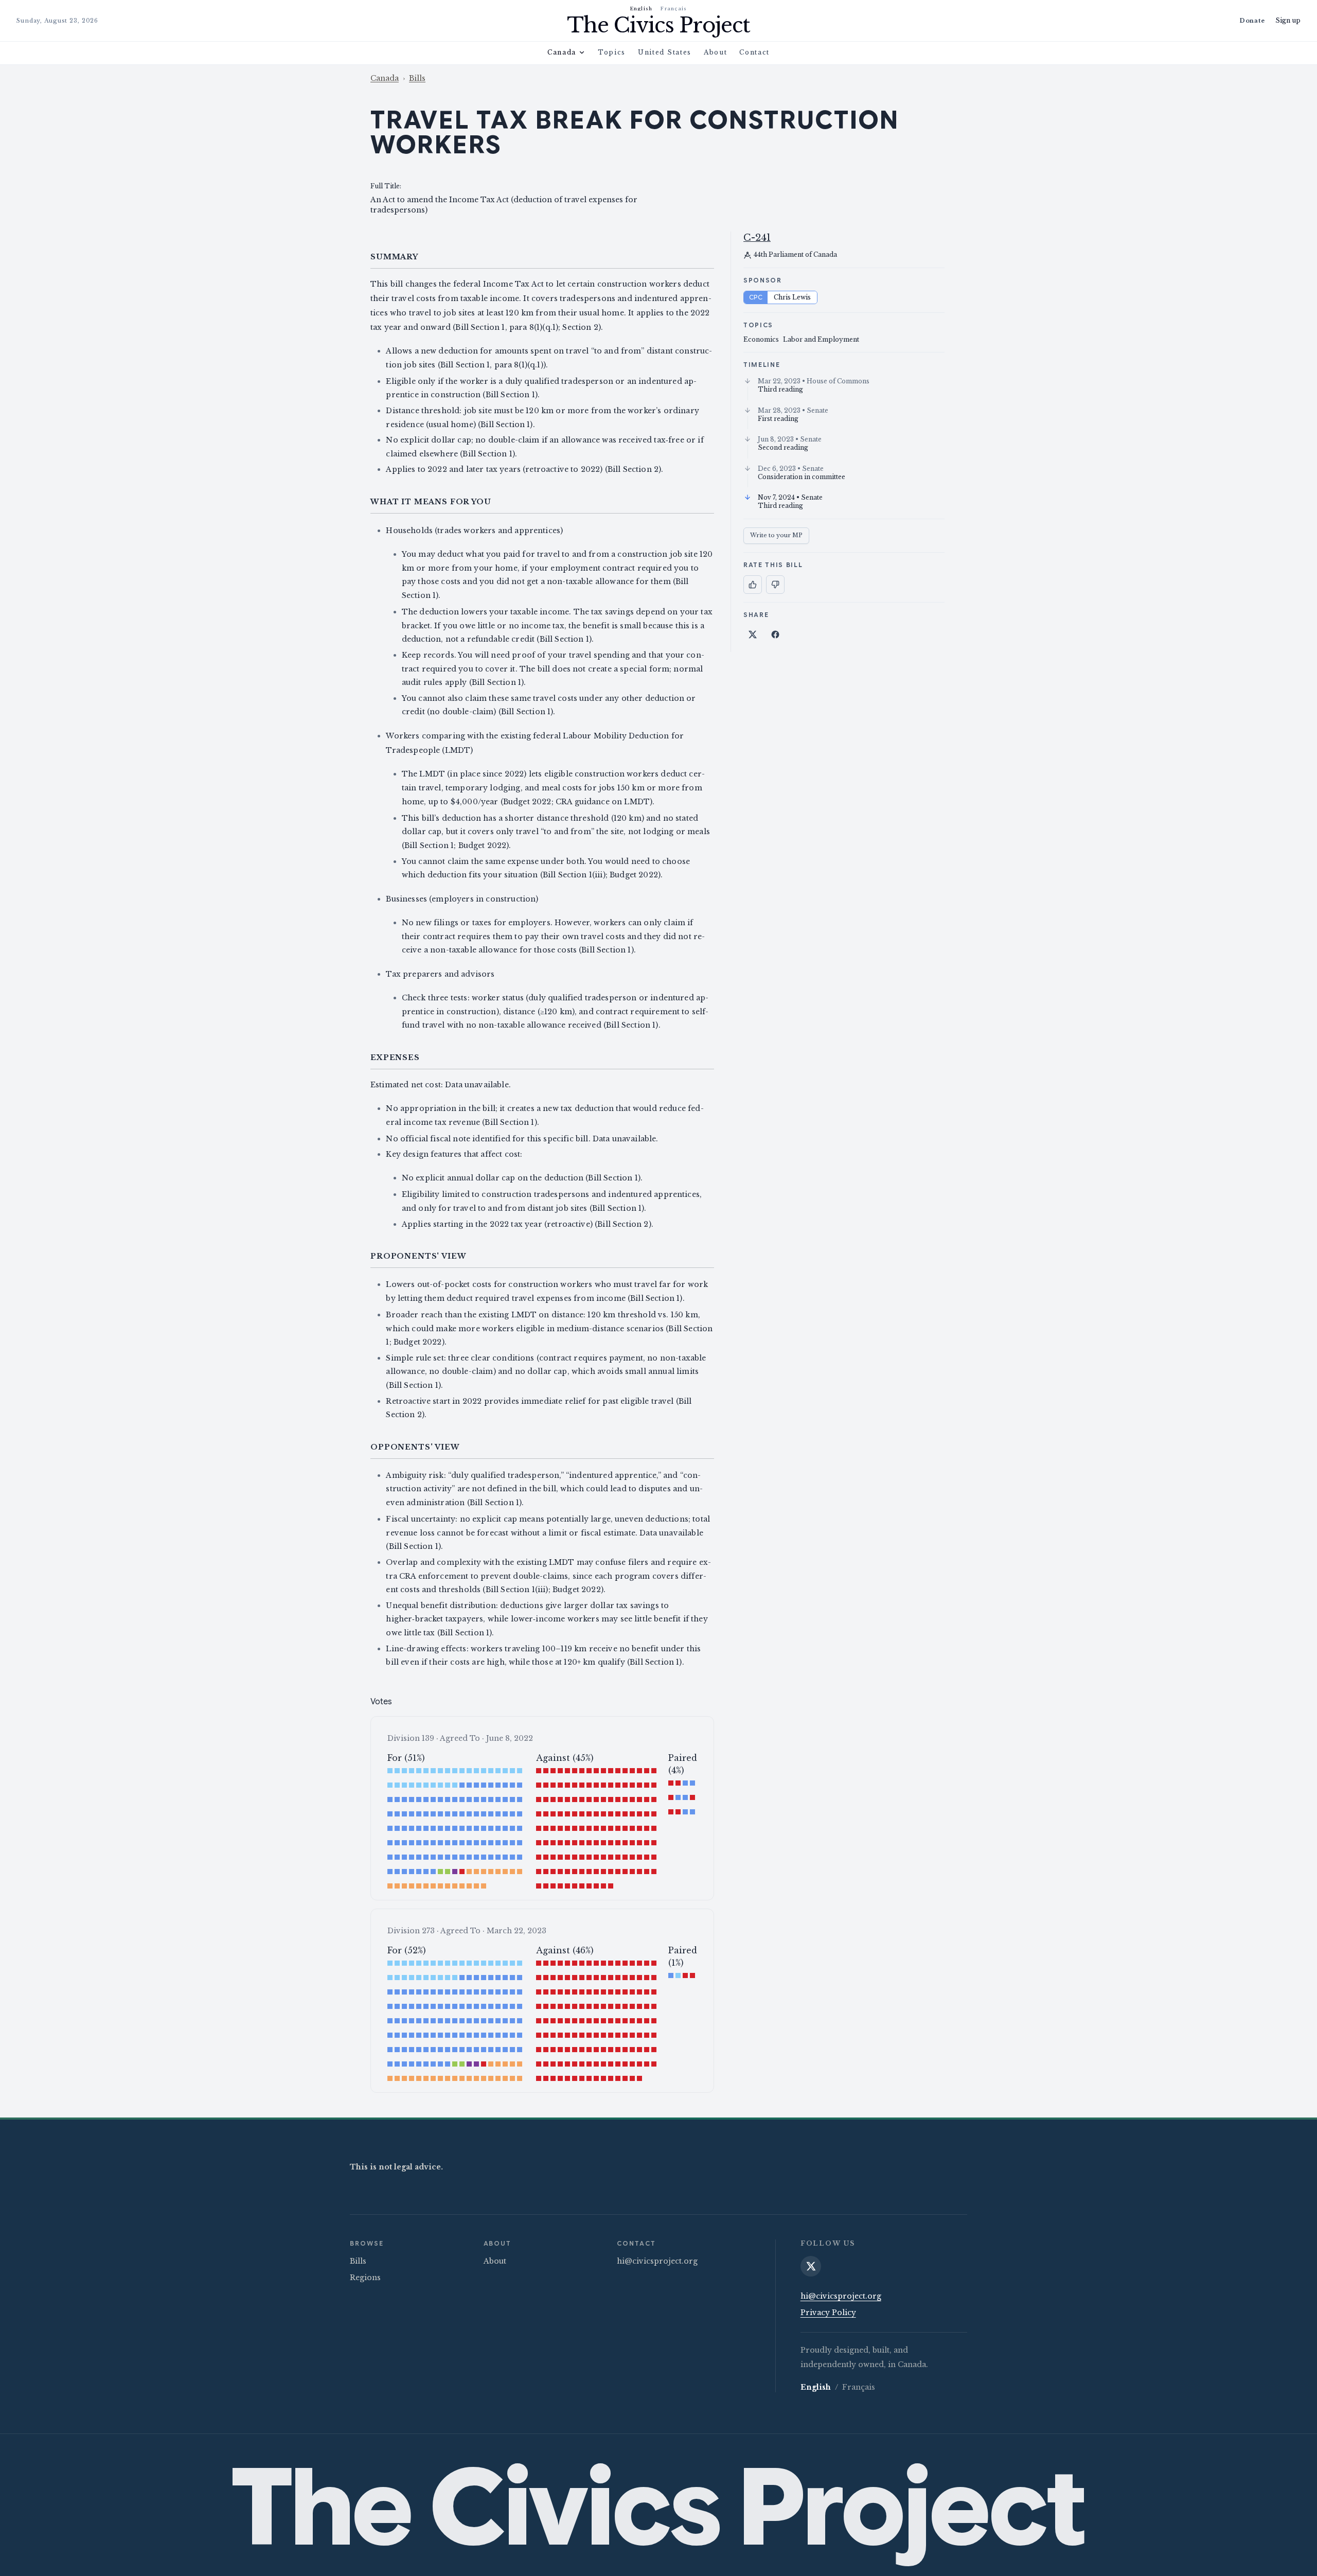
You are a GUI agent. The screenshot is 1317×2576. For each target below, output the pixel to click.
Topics (612, 52)
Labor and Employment (821, 339)
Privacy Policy (828, 2313)
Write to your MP (776, 535)
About (715, 52)
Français (674, 8)
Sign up (1288, 20)
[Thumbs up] (753, 585)
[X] (811, 2266)
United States (665, 52)
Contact (754, 52)
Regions (365, 2278)
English (642, 8)
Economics (761, 339)
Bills (417, 78)
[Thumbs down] (775, 585)
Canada (562, 52)
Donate (1252, 21)
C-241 (757, 238)
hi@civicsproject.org (657, 2261)
